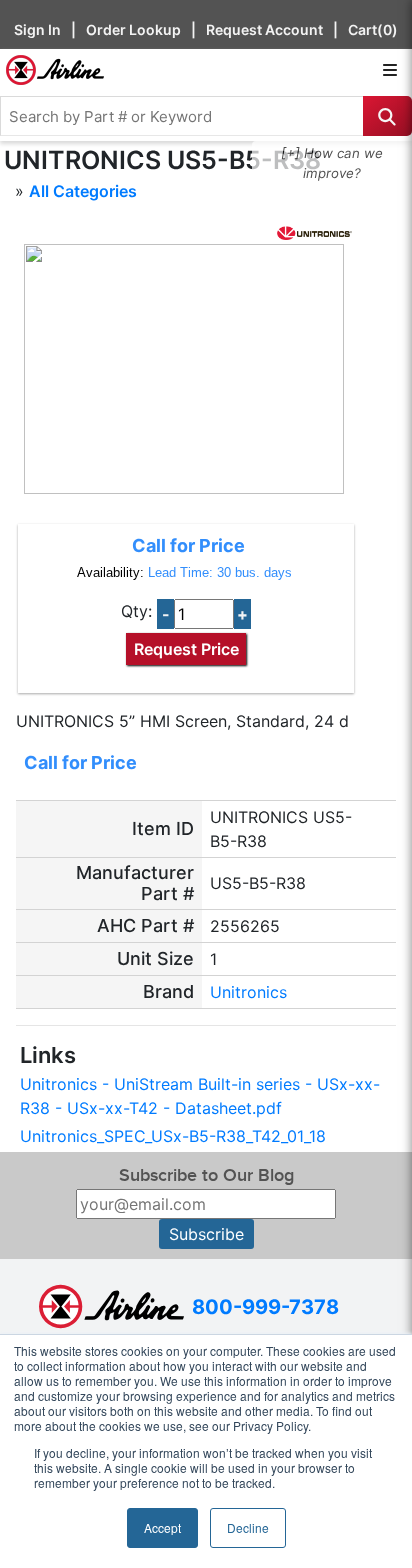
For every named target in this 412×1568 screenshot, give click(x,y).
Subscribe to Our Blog (206, 1175)
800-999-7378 (265, 1307)
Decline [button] (248, 1527)
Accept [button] (162, 1527)
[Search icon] (387, 116)
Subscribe (206, 1234)
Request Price (186, 649)
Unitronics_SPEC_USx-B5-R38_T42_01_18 (173, 1136)
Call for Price (188, 545)
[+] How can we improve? (332, 163)
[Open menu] (390, 70)
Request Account (264, 29)
